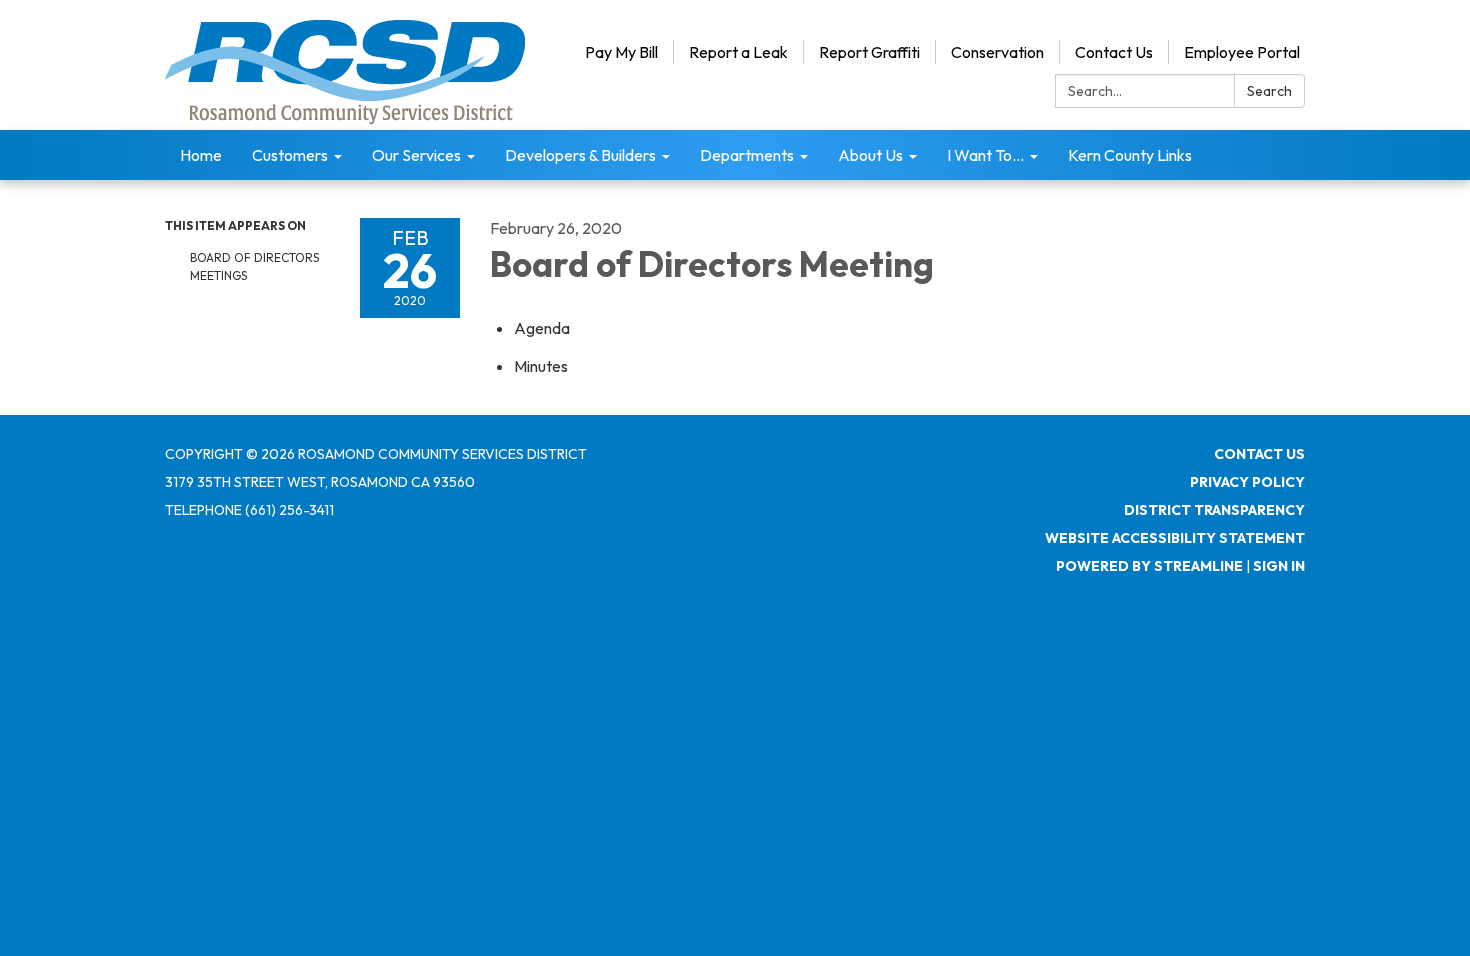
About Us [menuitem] (870, 155)
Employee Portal (1242, 52)
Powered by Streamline (1149, 566)
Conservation (997, 52)
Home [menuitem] (201, 155)
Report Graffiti (869, 52)
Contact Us (1114, 52)
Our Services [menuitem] (416, 155)
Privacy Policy (1247, 482)
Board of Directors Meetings (254, 266)
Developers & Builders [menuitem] (580, 155)
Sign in (1279, 566)
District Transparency (1214, 510)
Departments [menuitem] (747, 155)
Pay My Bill (621, 52)
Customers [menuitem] (290, 155)
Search (1269, 91)
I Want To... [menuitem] (985, 155)
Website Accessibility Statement (1175, 538)
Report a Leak (738, 52)
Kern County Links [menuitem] (1130, 155)
